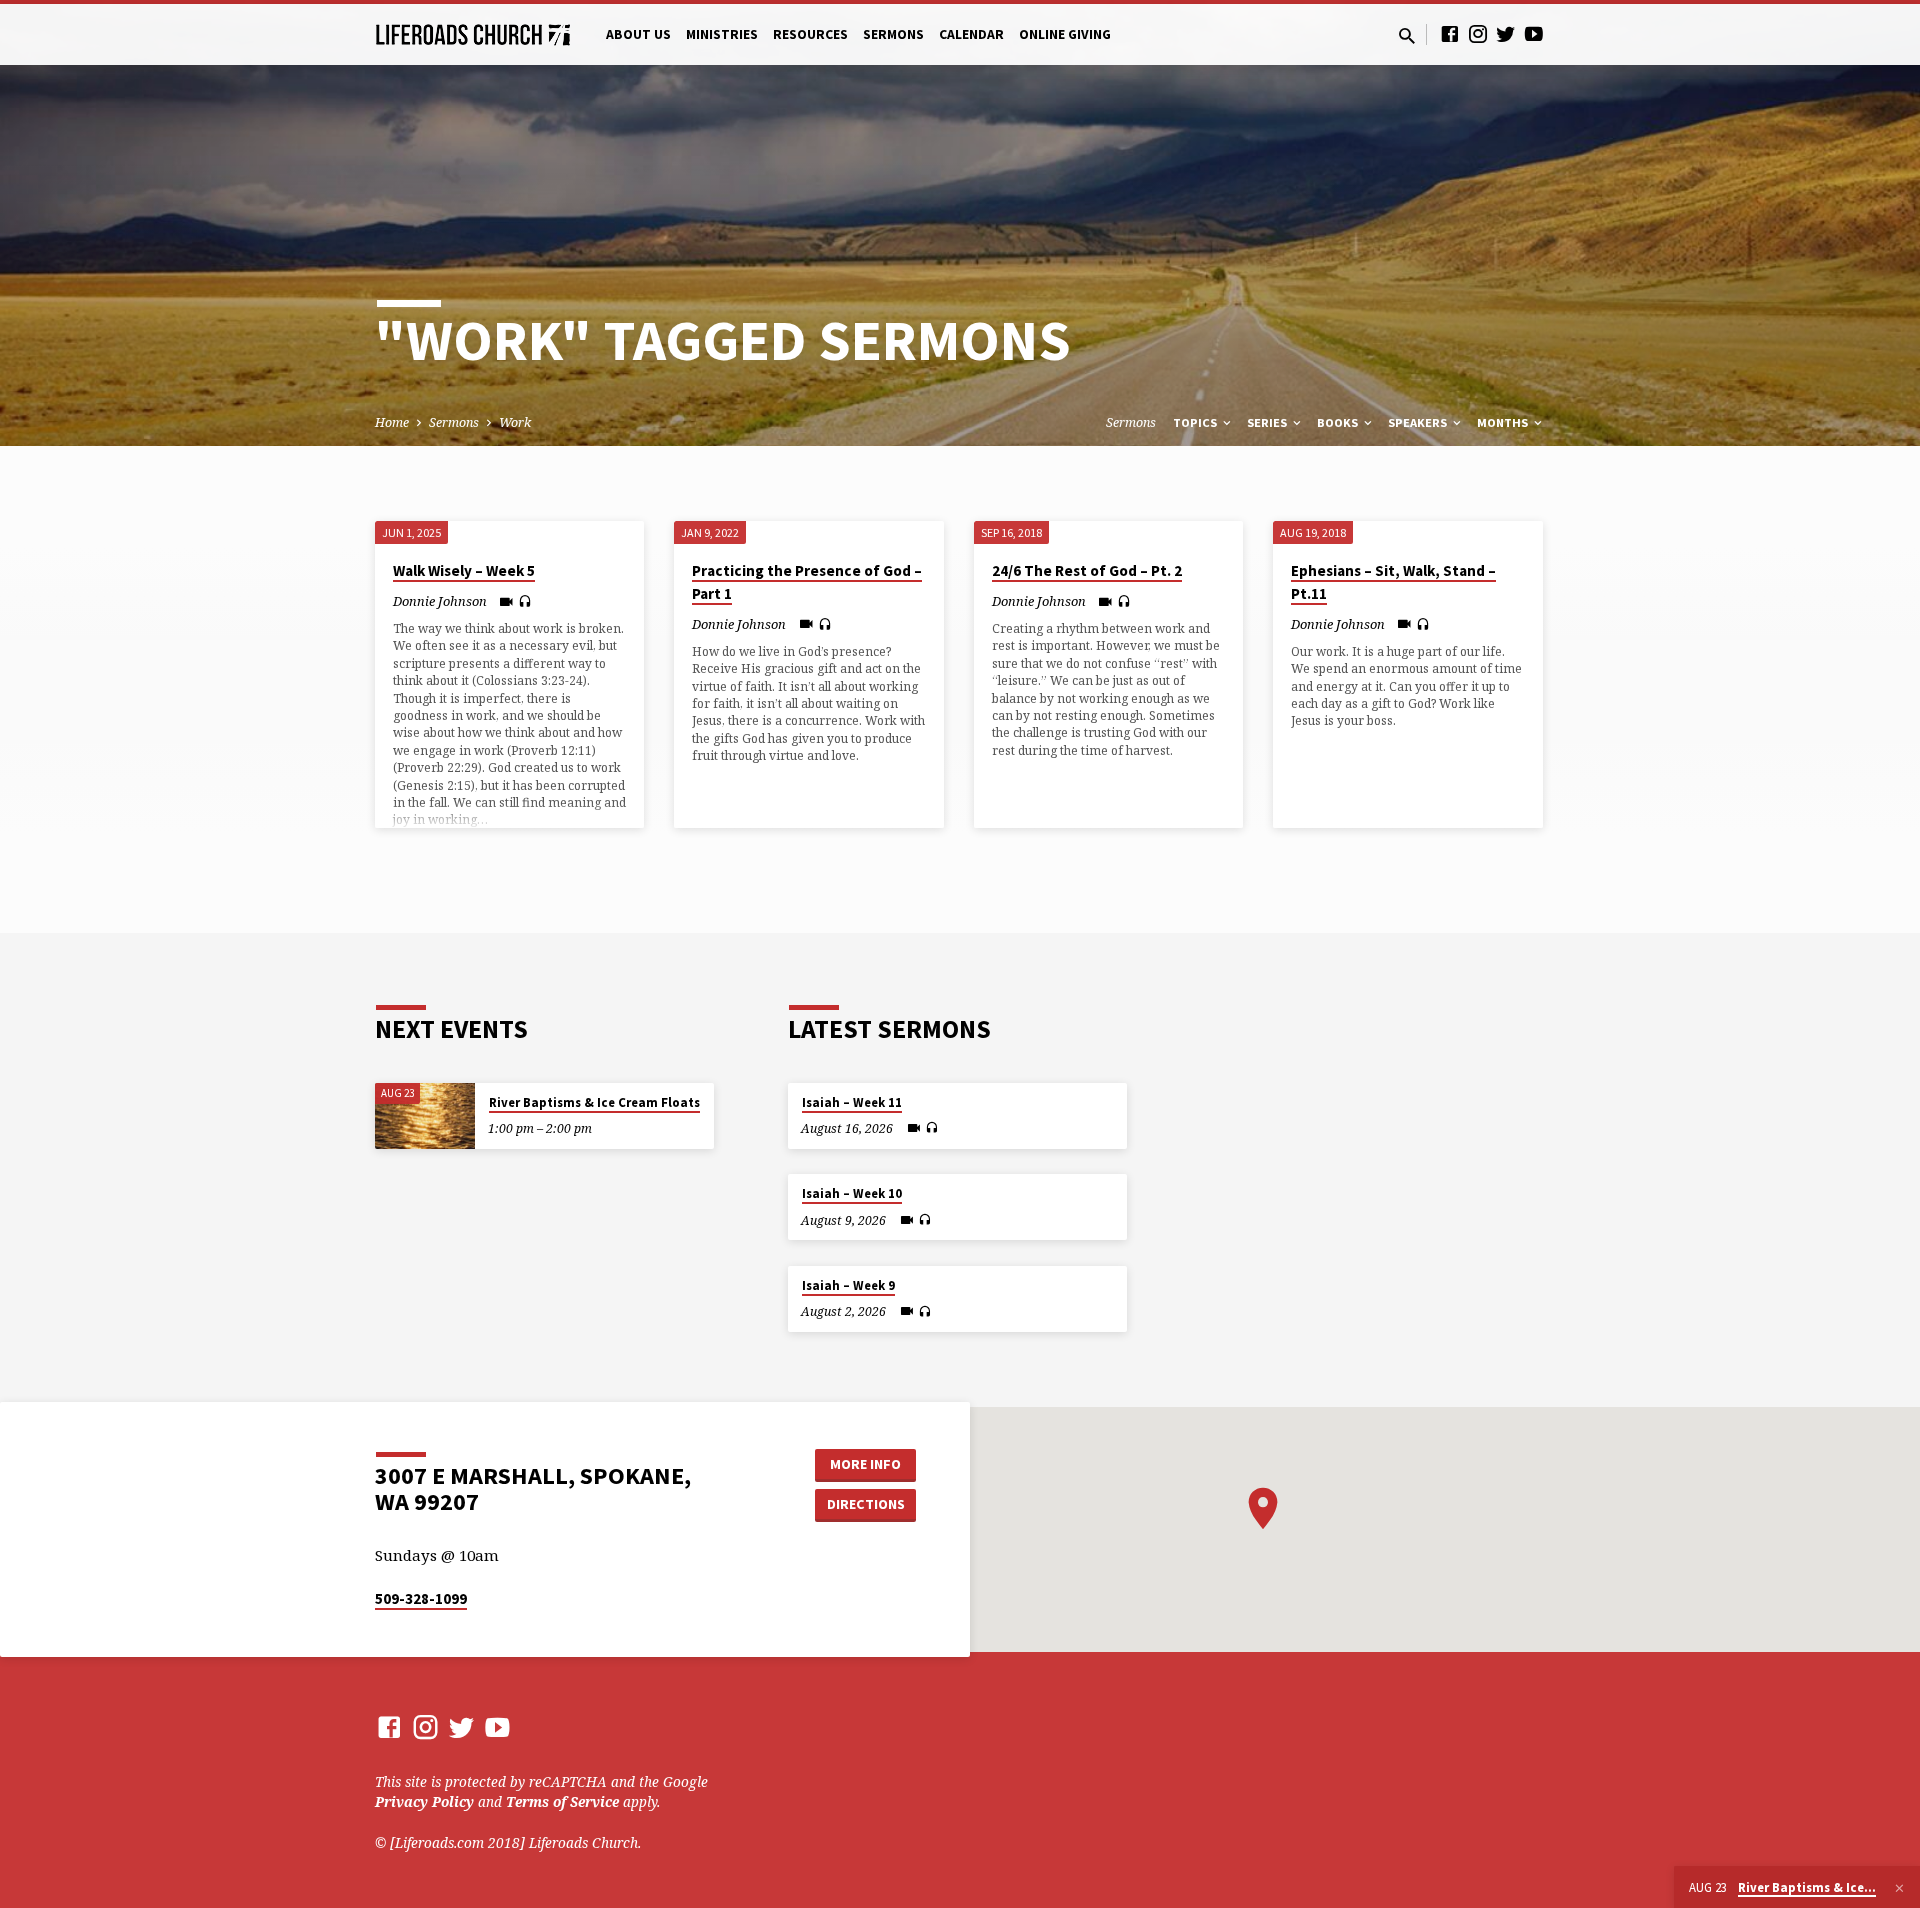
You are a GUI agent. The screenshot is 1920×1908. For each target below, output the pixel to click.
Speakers (1419, 422)
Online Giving (1065, 34)
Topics (1196, 422)
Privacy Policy (424, 1801)
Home (392, 422)
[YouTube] (1534, 33)
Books (1339, 422)
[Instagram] (1478, 33)
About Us (638, 34)
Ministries (722, 34)
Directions (866, 1504)
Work (515, 422)
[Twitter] (1506, 33)
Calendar (971, 34)
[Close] (1899, 1888)
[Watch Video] (506, 601)
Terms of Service (562, 1801)
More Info (865, 1464)
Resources (810, 34)
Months (1504, 422)
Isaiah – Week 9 (848, 1285)
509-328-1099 (421, 1598)
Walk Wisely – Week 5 (464, 570)
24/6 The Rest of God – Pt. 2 (1087, 570)
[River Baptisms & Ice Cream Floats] (425, 1116)
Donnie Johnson (440, 601)
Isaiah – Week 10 (852, 1193)
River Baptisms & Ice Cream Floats (594, 1102)
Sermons (893, 34)
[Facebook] (1450, 33)
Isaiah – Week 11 (852, 1102)
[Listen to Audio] (525, 601)
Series (1268, 422)
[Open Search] (1407, 35)
